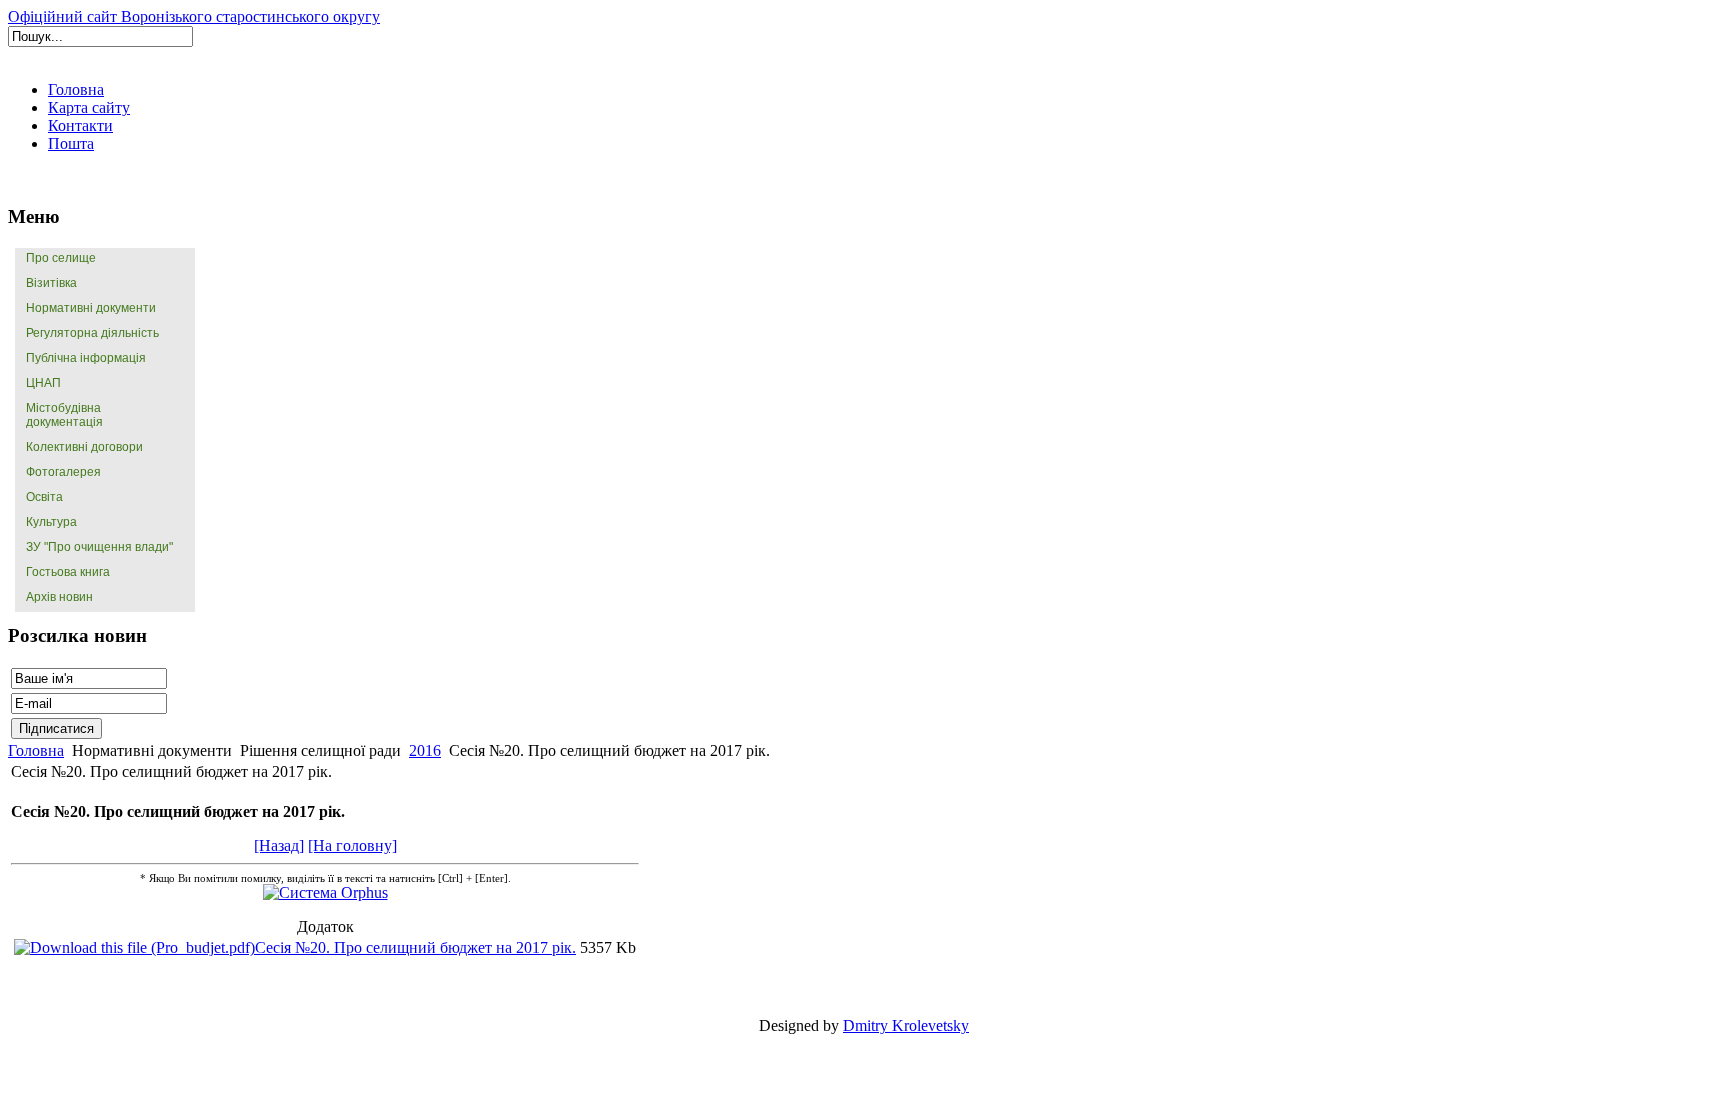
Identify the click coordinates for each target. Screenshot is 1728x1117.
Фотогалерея (63, 472)
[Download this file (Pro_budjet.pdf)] (134, 947)
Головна (36, 750)
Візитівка (51, 283)
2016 (425, 750)
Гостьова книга (68, 572)
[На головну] (352, 845)
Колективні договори (84, 447)
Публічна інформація (86, 358)
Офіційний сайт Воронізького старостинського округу (194, 16)
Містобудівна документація (64, 415)
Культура (51, 522)
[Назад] (279, 845)
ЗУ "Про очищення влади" (99, 547)
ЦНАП (43, 383)
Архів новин (59, 597)
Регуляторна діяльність (92, 333)
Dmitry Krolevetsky (906, 1025)
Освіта (44, 497)
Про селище (61, 258)
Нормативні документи (91, 308)
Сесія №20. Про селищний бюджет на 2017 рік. (415, 947)
